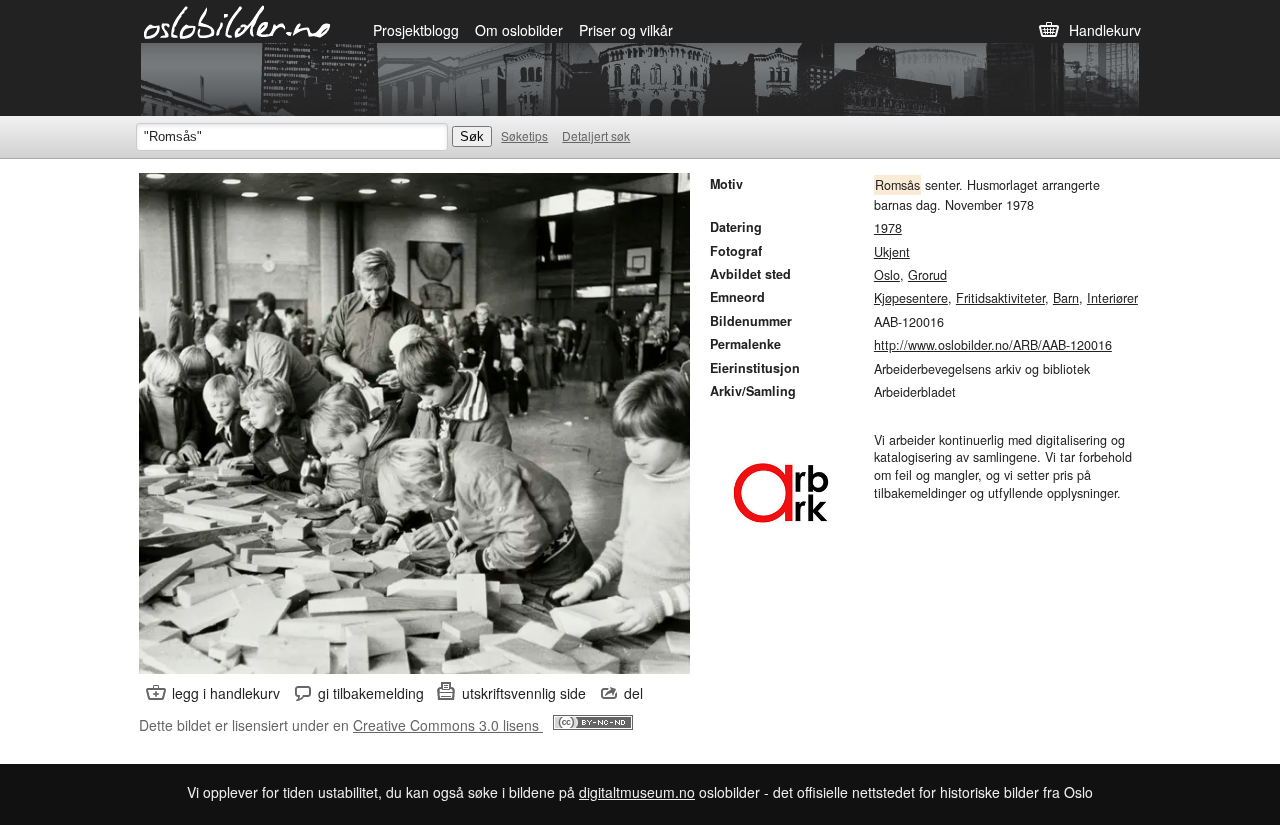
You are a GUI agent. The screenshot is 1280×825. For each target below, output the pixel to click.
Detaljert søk (596, 135)
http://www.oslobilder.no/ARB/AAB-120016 (993, 345)
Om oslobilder (519, 30)
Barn (1066, 298)
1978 (888, 228)
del (633, 693)
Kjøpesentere (911, 298)
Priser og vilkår (626, 30)
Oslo (887, 275)
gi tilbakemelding (371, 693)
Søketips (524, 135)
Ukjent (892, 252)
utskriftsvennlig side (524, 693)
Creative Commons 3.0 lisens (448, 725)
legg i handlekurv (226, 693)
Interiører (1112, 298)
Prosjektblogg (416, 30)
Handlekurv (1105, 30)
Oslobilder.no (237, 21)
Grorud (927, 275)
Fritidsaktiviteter (1000, 298)
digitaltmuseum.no (637, 792)
